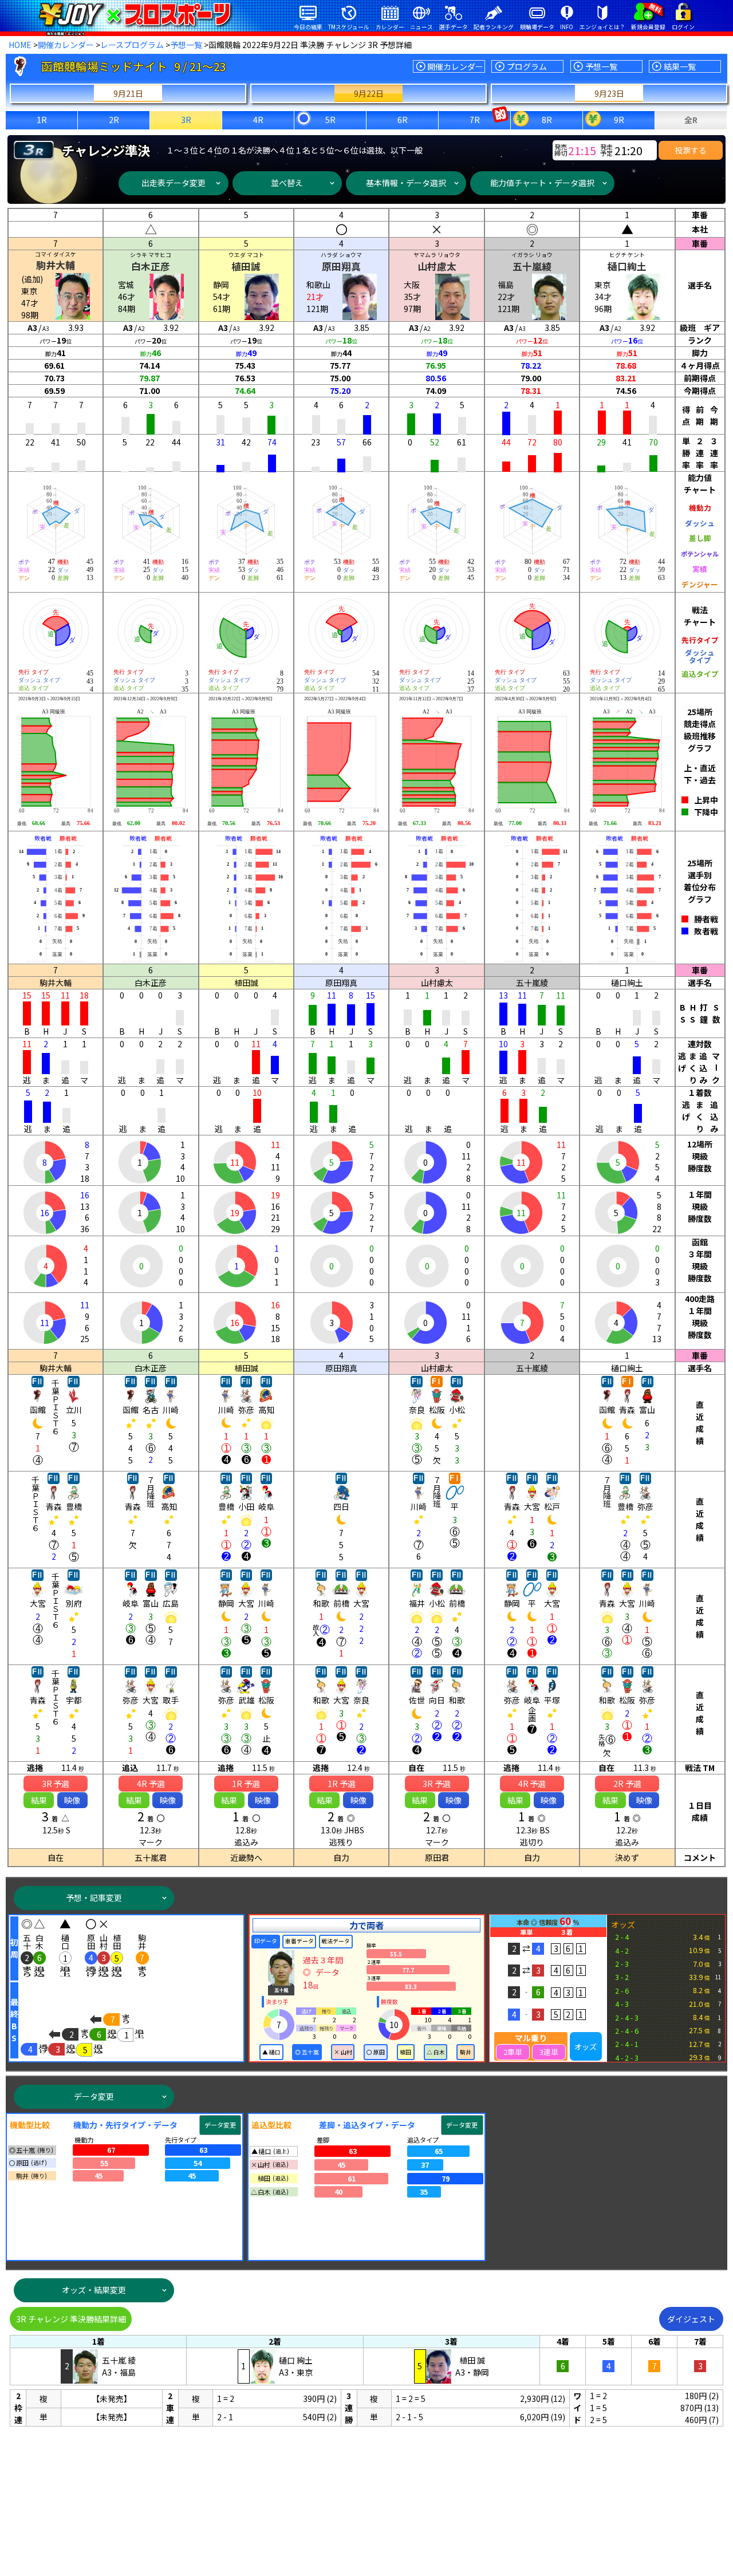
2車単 (513, 2052)
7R (475, 120)
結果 (39, 1800)
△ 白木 (436, 2052)
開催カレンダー (66, 45)
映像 (72, 1800)
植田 (405, 2052)
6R (403, 120)
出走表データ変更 (174, 183)
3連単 (549, 2052)
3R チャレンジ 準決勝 (71, 2319)
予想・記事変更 (94, 1898)
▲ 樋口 (271, 2052)
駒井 (466, 2052)
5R (330, 120)
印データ (266, 1941)
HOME (20, 45)
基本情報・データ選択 (406, 183)
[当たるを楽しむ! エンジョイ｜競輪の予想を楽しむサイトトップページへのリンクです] (135, 14)
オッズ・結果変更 (94, 2290)
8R (547, 120)
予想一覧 (186, 45)
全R (691, 120)
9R (619, 120)
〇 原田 (376, 2052)
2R (114, 120)
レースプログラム (132, 45)
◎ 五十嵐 (307, 2052)
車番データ (299, 1941)
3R (186, 120)
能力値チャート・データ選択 (542, 183)
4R (258, 120)
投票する (691, 150)
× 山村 (343, 2052)
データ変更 (94, 2096)
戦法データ (336, 1941)
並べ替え (287, 183)
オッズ (586, 2047)
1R (42, 120)
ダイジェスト (691, 2319)
